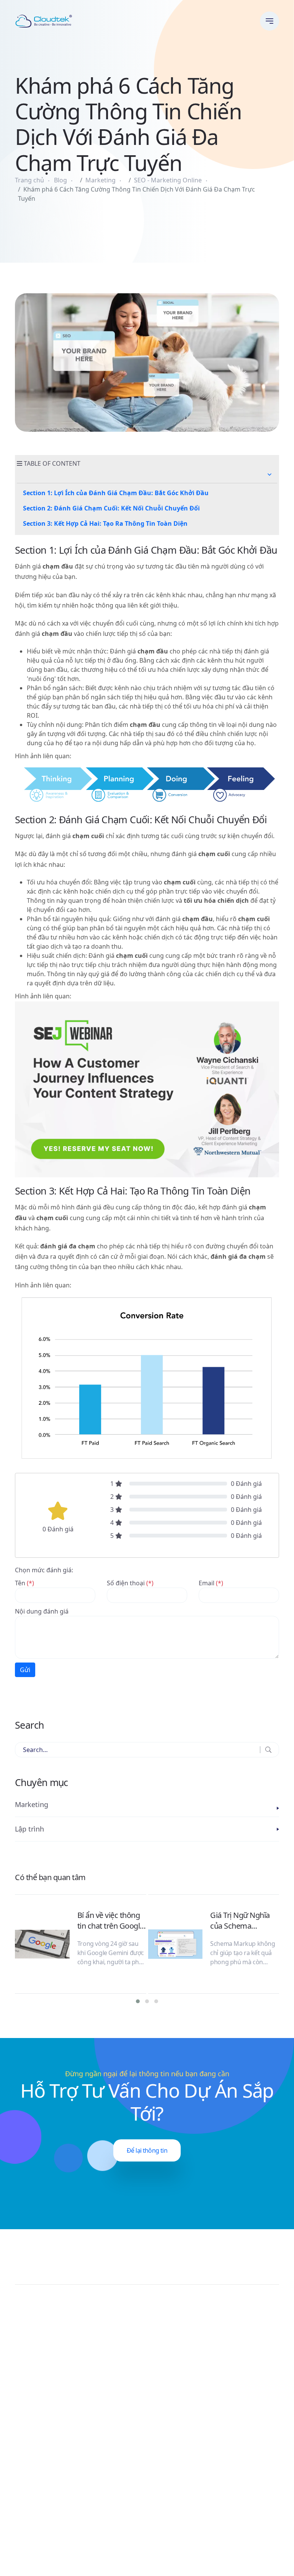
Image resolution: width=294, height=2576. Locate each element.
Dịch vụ (163, 2488)
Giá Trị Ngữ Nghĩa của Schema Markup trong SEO (241, 1921)
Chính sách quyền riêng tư (241, 2545)
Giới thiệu (167, 2469)
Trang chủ (29, 180)
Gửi (25, 1670)
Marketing (100, 180)
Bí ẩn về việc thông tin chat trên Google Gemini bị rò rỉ (111, 1921)
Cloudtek (28, 2554)
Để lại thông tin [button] (147, 2150)
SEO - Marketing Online (168, 180)
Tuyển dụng (170, 2497)
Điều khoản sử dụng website (238, 2554)
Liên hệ (163, 2478)
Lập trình (29, 1829)
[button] (269, 475)
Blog (60, 180)
